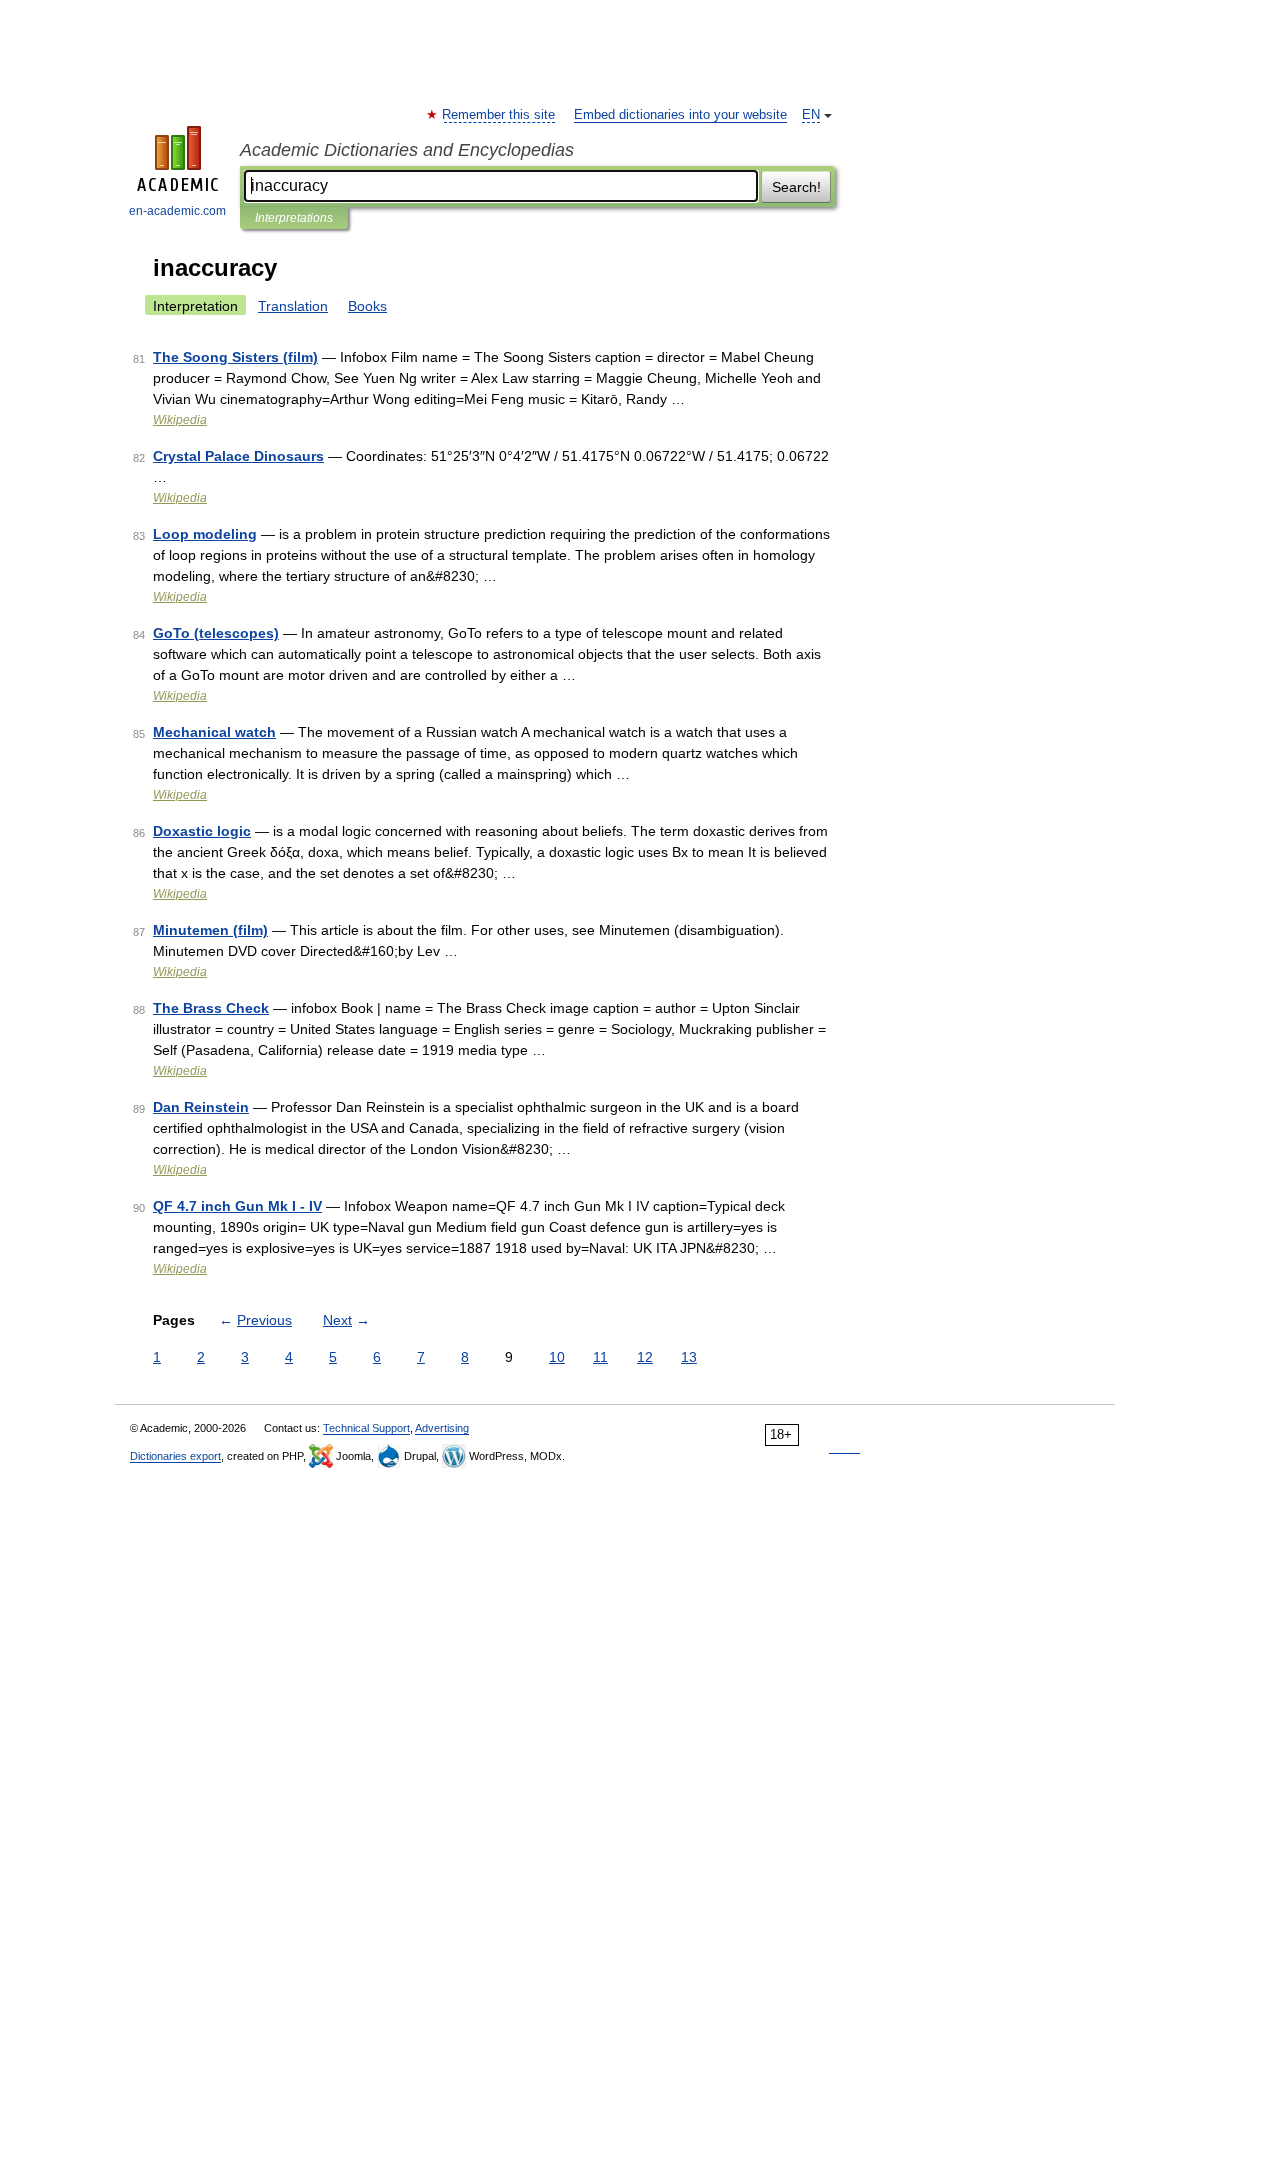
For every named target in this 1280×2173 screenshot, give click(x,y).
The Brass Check (211, 1008)
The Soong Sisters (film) (235, 357)
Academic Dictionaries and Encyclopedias (407, 150)
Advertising (442, 1428)
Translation (293, 306)
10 (557, 1357)
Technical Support (366, 1428)
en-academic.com (177, 211)
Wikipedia (180, 420)
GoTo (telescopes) (216, 633)
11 (600, 1357)
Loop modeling (205, 534)
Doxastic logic (202, 831)
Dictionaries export (175, 1456)
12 (645, 1357)
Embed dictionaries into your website (680, 115)
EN (811, 115)
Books (367, 306)
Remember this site (499, 115)
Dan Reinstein (201, 1107)
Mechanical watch (214, 732)
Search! (796, 187)
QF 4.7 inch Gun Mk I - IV (237, 1206)
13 (689, 1357)
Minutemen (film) (210, 930)
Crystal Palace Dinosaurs (238, 456)
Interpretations (294, 218)
